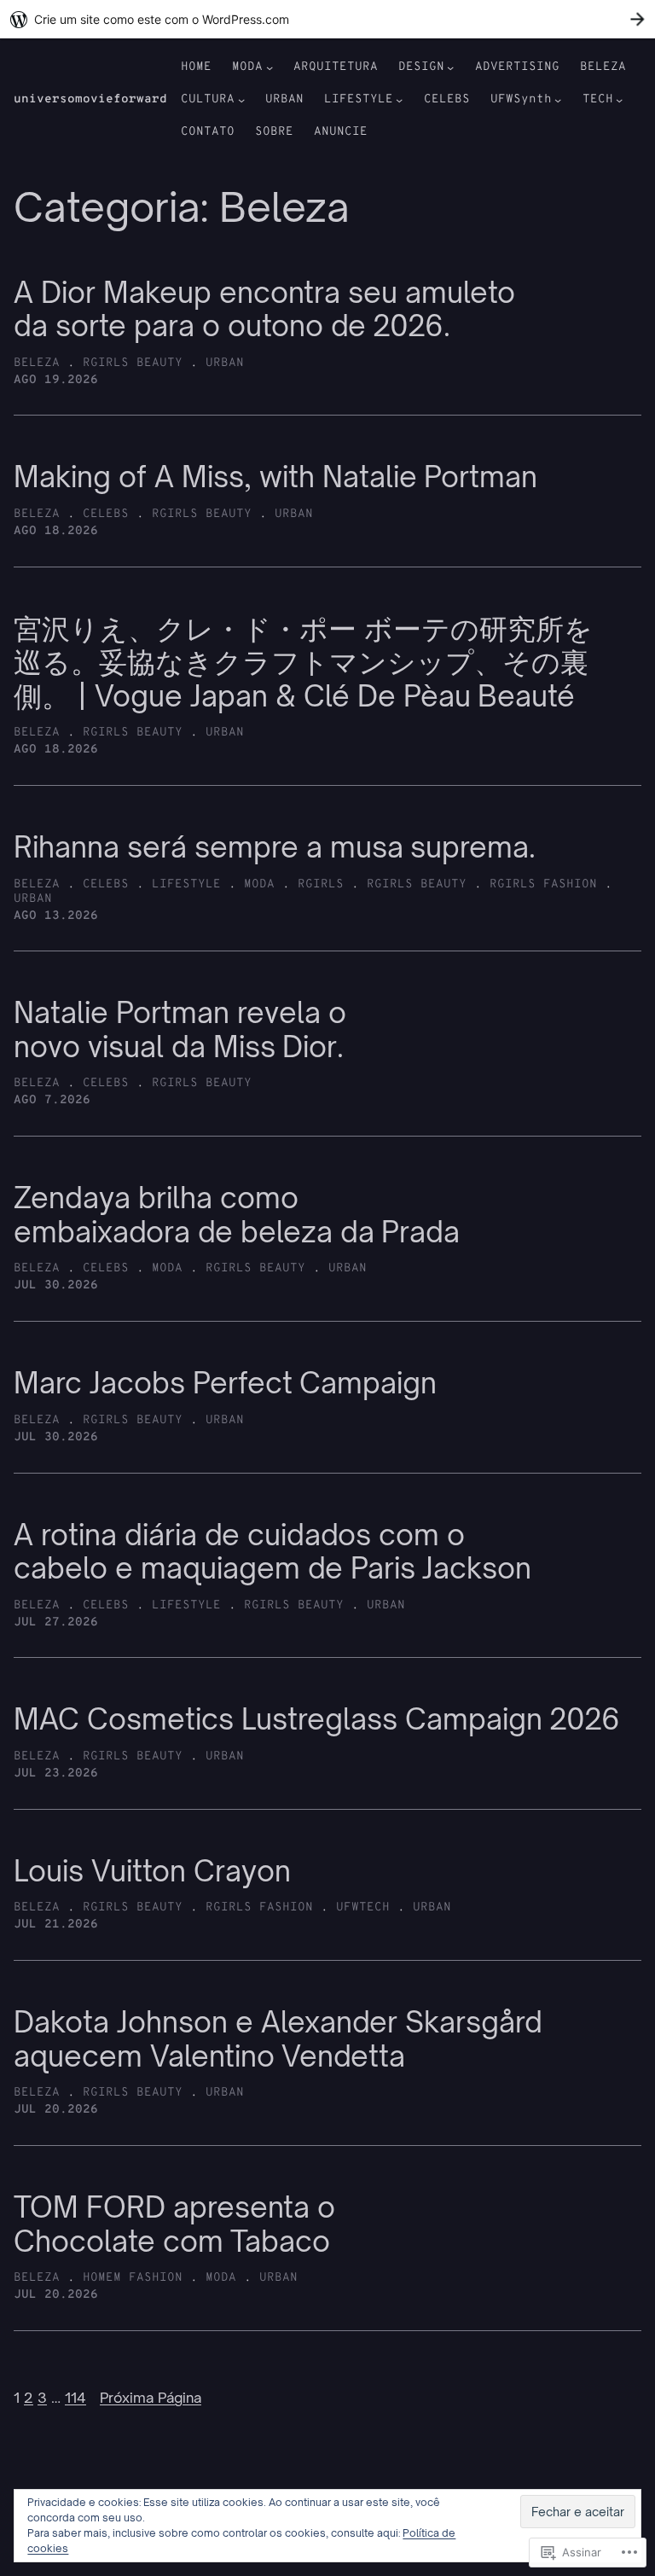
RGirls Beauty (133, 363)
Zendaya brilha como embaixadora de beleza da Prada (237, 1215)
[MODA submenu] (270, 67)
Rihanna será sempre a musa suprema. (275, 847)
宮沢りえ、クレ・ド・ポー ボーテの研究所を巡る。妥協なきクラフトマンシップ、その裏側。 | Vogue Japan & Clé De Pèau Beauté (303, 663)
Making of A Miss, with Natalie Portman (275, 477)
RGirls (321, 884)
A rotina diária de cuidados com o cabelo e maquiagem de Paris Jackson (272, 1552)
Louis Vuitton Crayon (152, 1871)
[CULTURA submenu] (241, 100)
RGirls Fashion (543, 884)
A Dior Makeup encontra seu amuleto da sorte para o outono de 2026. (264, 309)
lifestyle (186, 884)
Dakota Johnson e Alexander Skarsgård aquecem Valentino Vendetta (278, 2039)
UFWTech (363, 1907)
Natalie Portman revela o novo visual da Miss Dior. (180, 1029)
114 (75, 2398)
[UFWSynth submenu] (558, 100)
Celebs (106, 514)
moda (259, 884)
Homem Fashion (133, 2278)
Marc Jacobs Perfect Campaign (225, 1383)
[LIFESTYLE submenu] (399, 100)
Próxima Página (151, 2398)
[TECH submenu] (619, 100)
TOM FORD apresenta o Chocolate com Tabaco (174, 2224)
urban (225, 363)
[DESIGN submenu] (450, 67)
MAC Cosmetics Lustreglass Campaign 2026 (317, 1719)
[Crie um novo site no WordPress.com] (327, 19)
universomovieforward (90, 99)
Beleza (37, 363)
